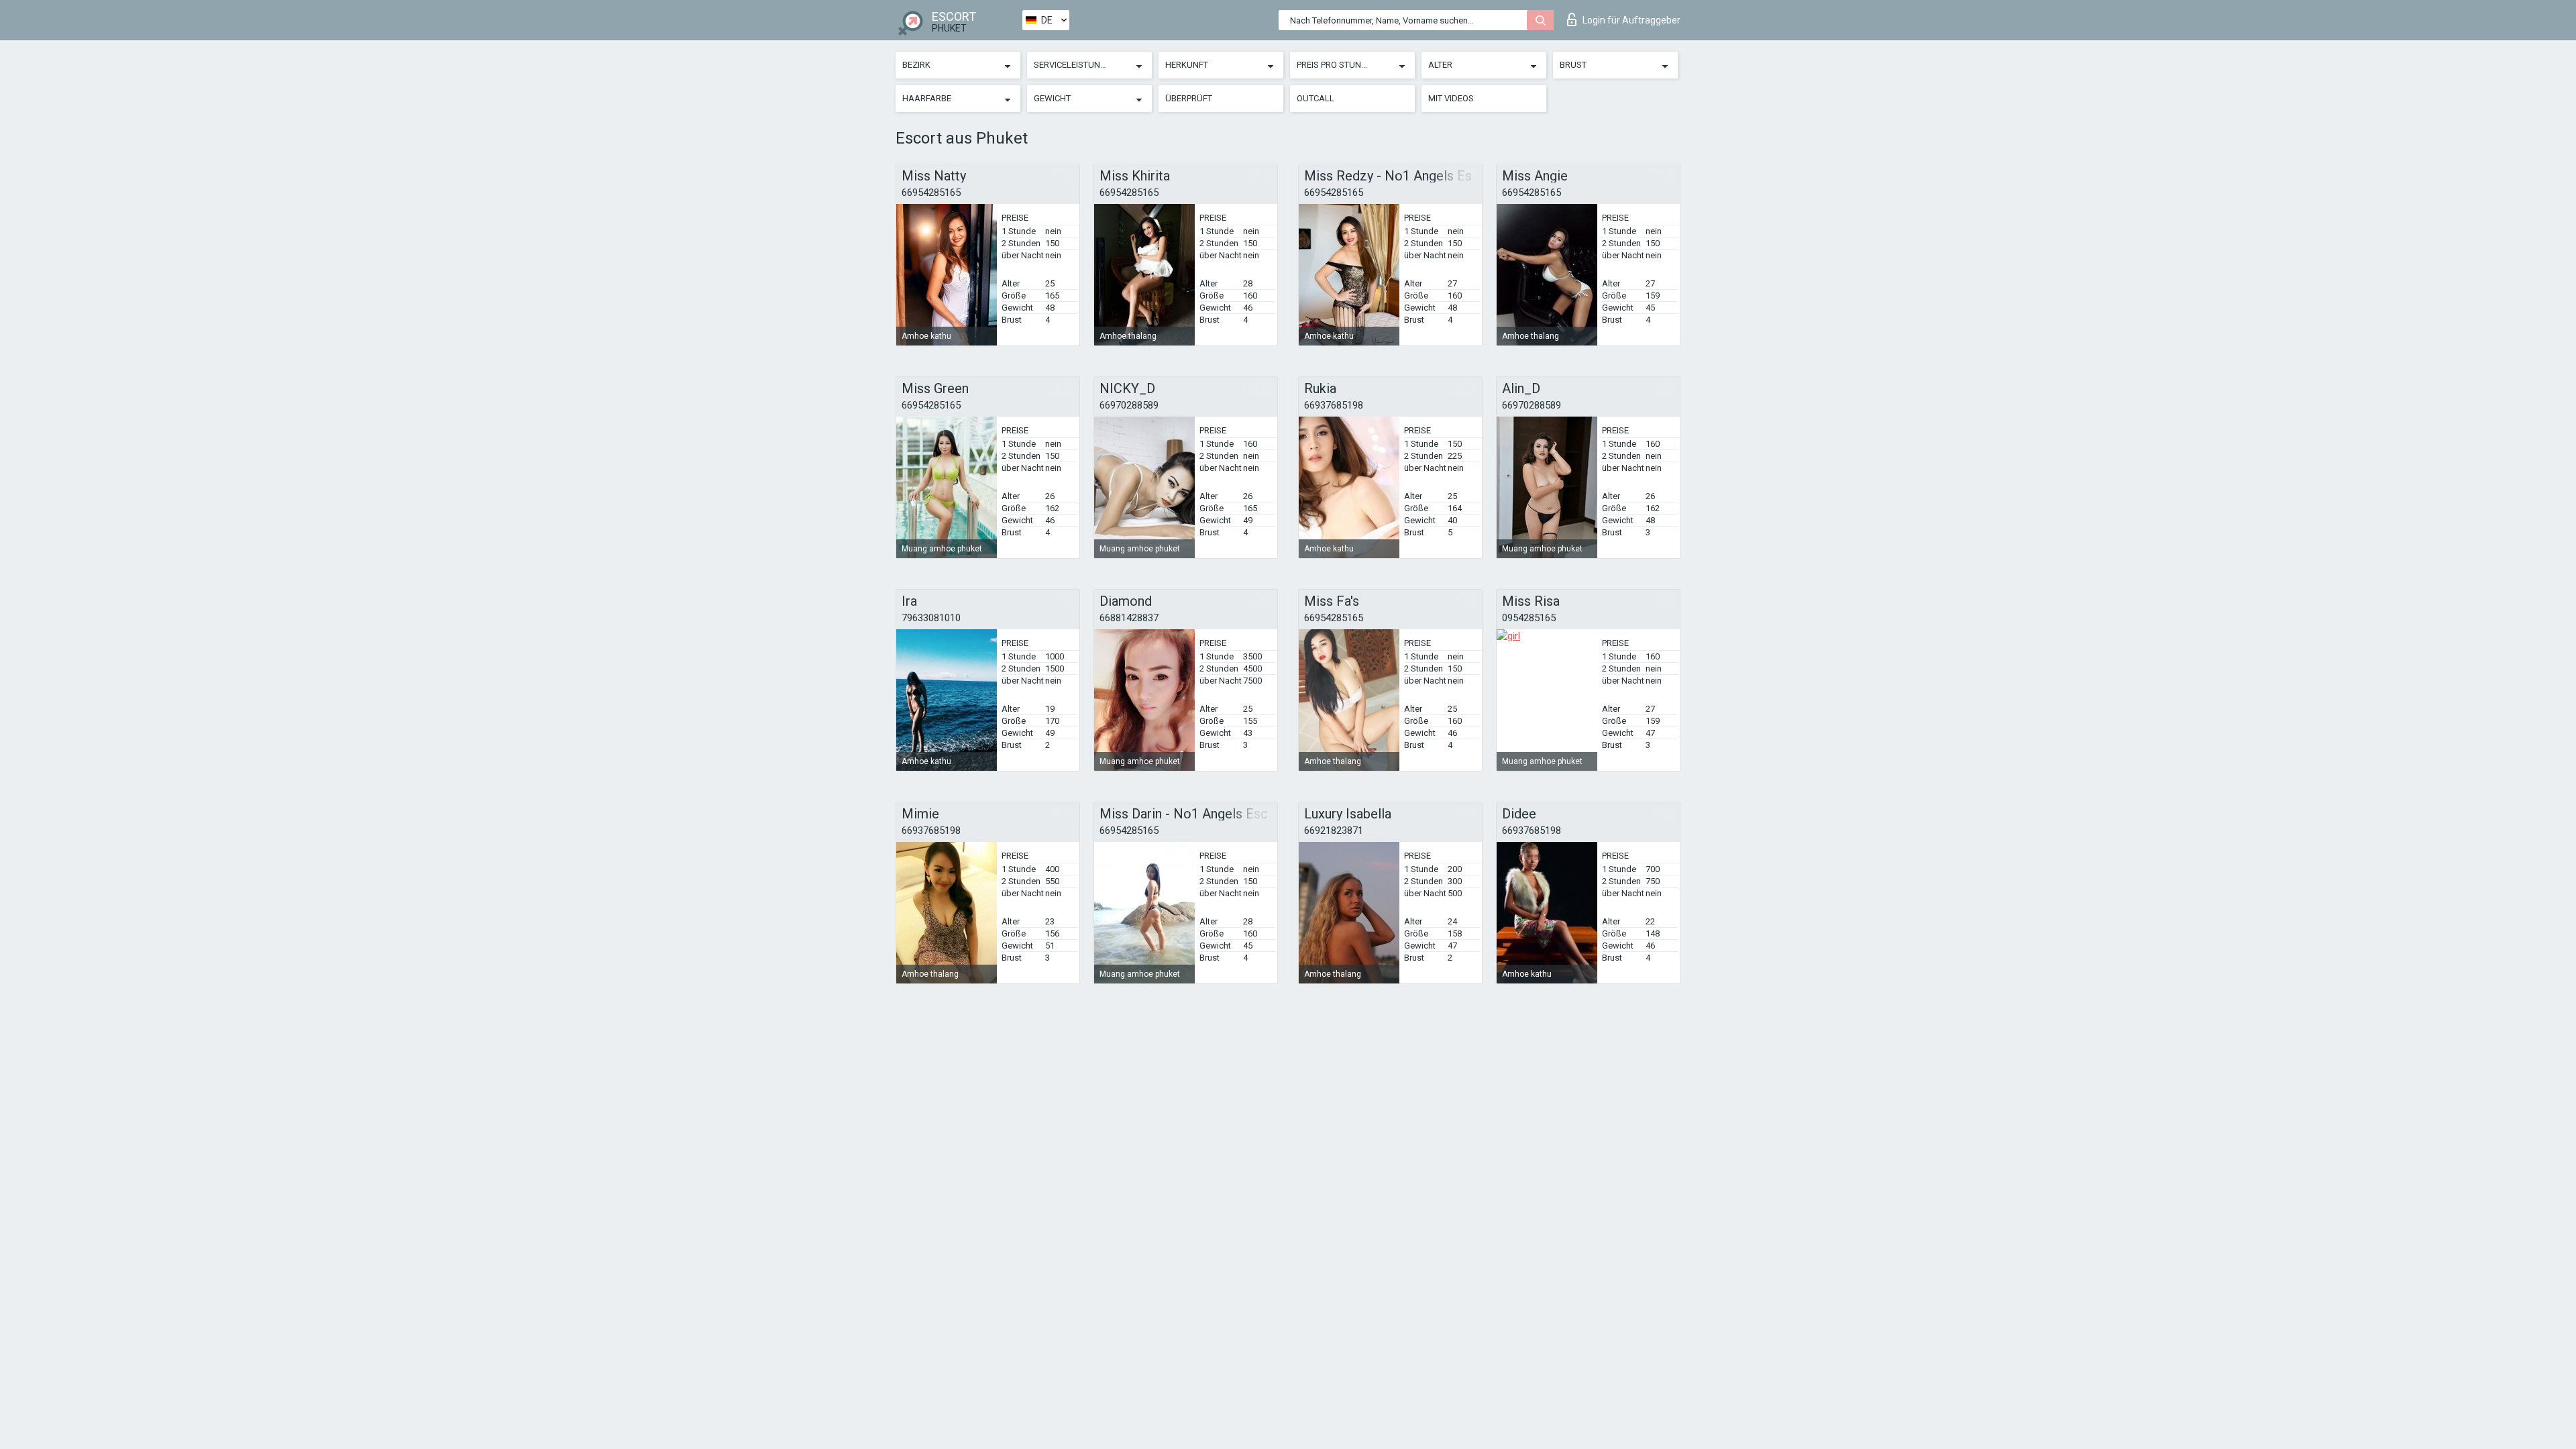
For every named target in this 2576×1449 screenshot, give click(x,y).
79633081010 (931, 618)
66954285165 (931, 193)
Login (1631, 20)
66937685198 (1334, 405)
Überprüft (1189, 98)
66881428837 (1129, 618)
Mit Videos (1451, 98)
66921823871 (1334, 830)
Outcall (1316, 98)
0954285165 (1529, 618)
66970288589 (1129, 405)
